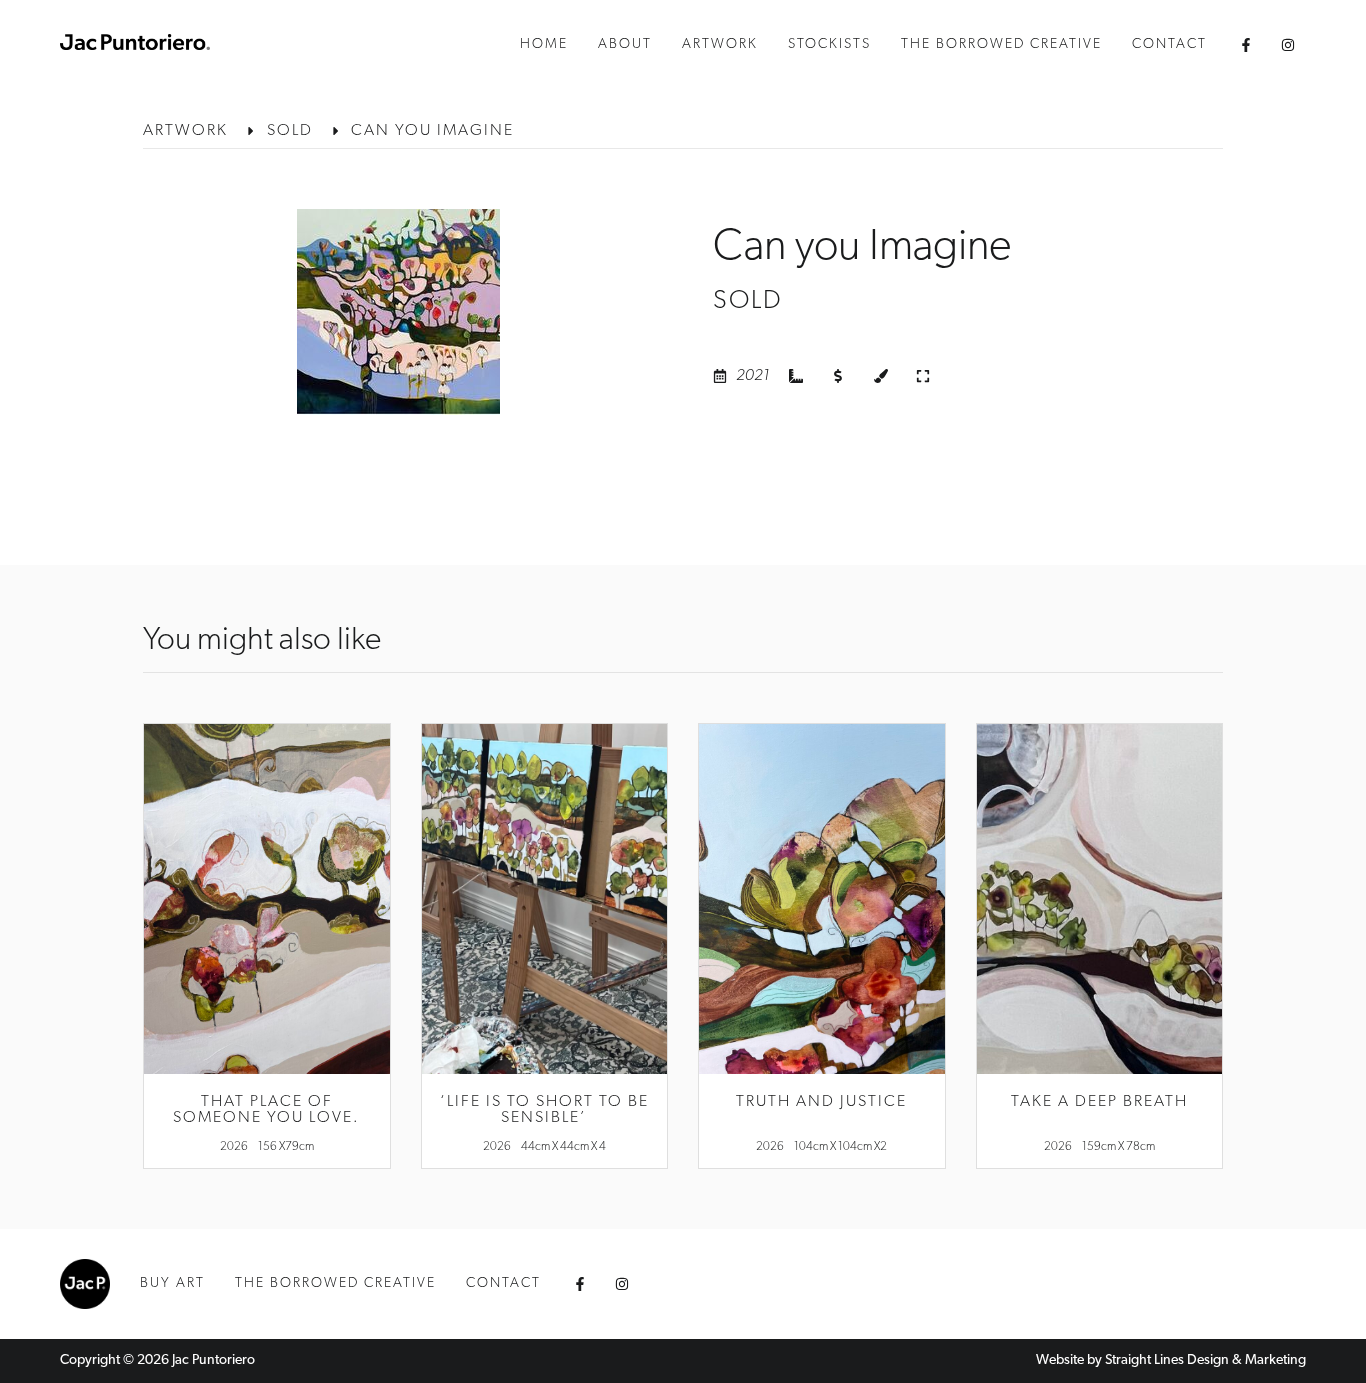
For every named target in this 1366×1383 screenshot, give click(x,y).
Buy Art (172, 1283)
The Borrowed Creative (1001, 44)
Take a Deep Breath (1099, 1102)
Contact (1169, 44)
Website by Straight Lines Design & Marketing (1171, 1360)
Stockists (829, 44)
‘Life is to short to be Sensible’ (544, 1110)
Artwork (720, 44)
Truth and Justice (821, 1102)
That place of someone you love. (266, 1110)
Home (544, 44)
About (625, 44)
